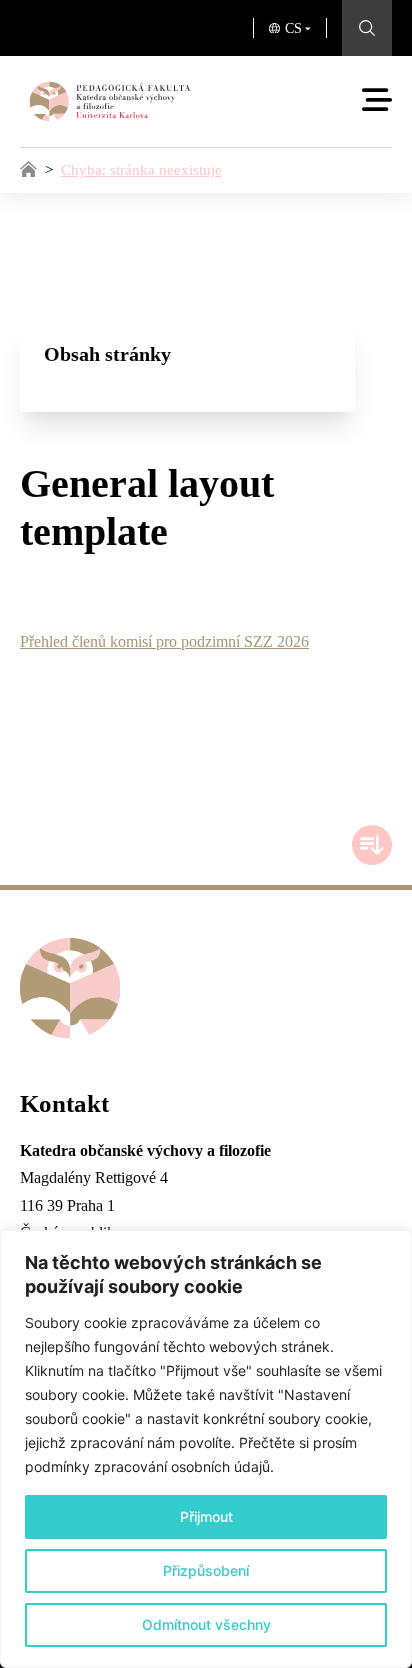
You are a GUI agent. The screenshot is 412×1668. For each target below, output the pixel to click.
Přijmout (206, 1516)
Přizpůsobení (206, 1570)
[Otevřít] (377, 100)
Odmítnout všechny (206, 1624)
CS (293, 28)
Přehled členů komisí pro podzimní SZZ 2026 (164, 641)
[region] (206, 1449)
